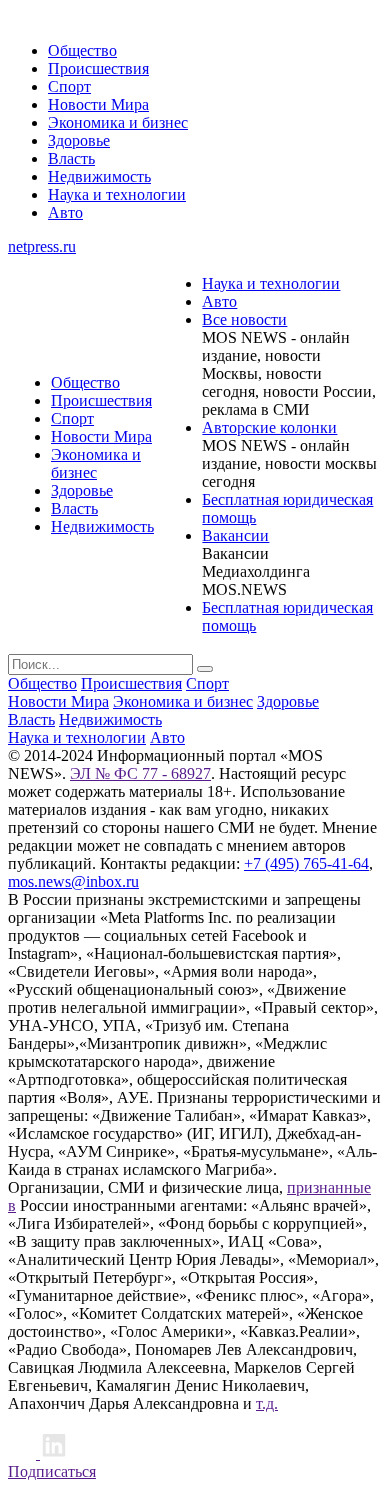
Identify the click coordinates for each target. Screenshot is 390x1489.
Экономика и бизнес (118, 122)
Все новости (244, 319)
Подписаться (52, 1471)
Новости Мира (98, 104)
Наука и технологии (117, 194)
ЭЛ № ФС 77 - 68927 (140, 773)
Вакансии (235, 535)
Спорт (69, 86)
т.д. (267, 1403)
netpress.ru (42, 246)
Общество (82, 50)
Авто (65, 212)
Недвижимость (99, 176)
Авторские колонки (269, 427)
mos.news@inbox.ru (73, 881)
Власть (71, 158)
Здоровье (79, 140)
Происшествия (98, 68)
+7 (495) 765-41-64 (306, 863)
